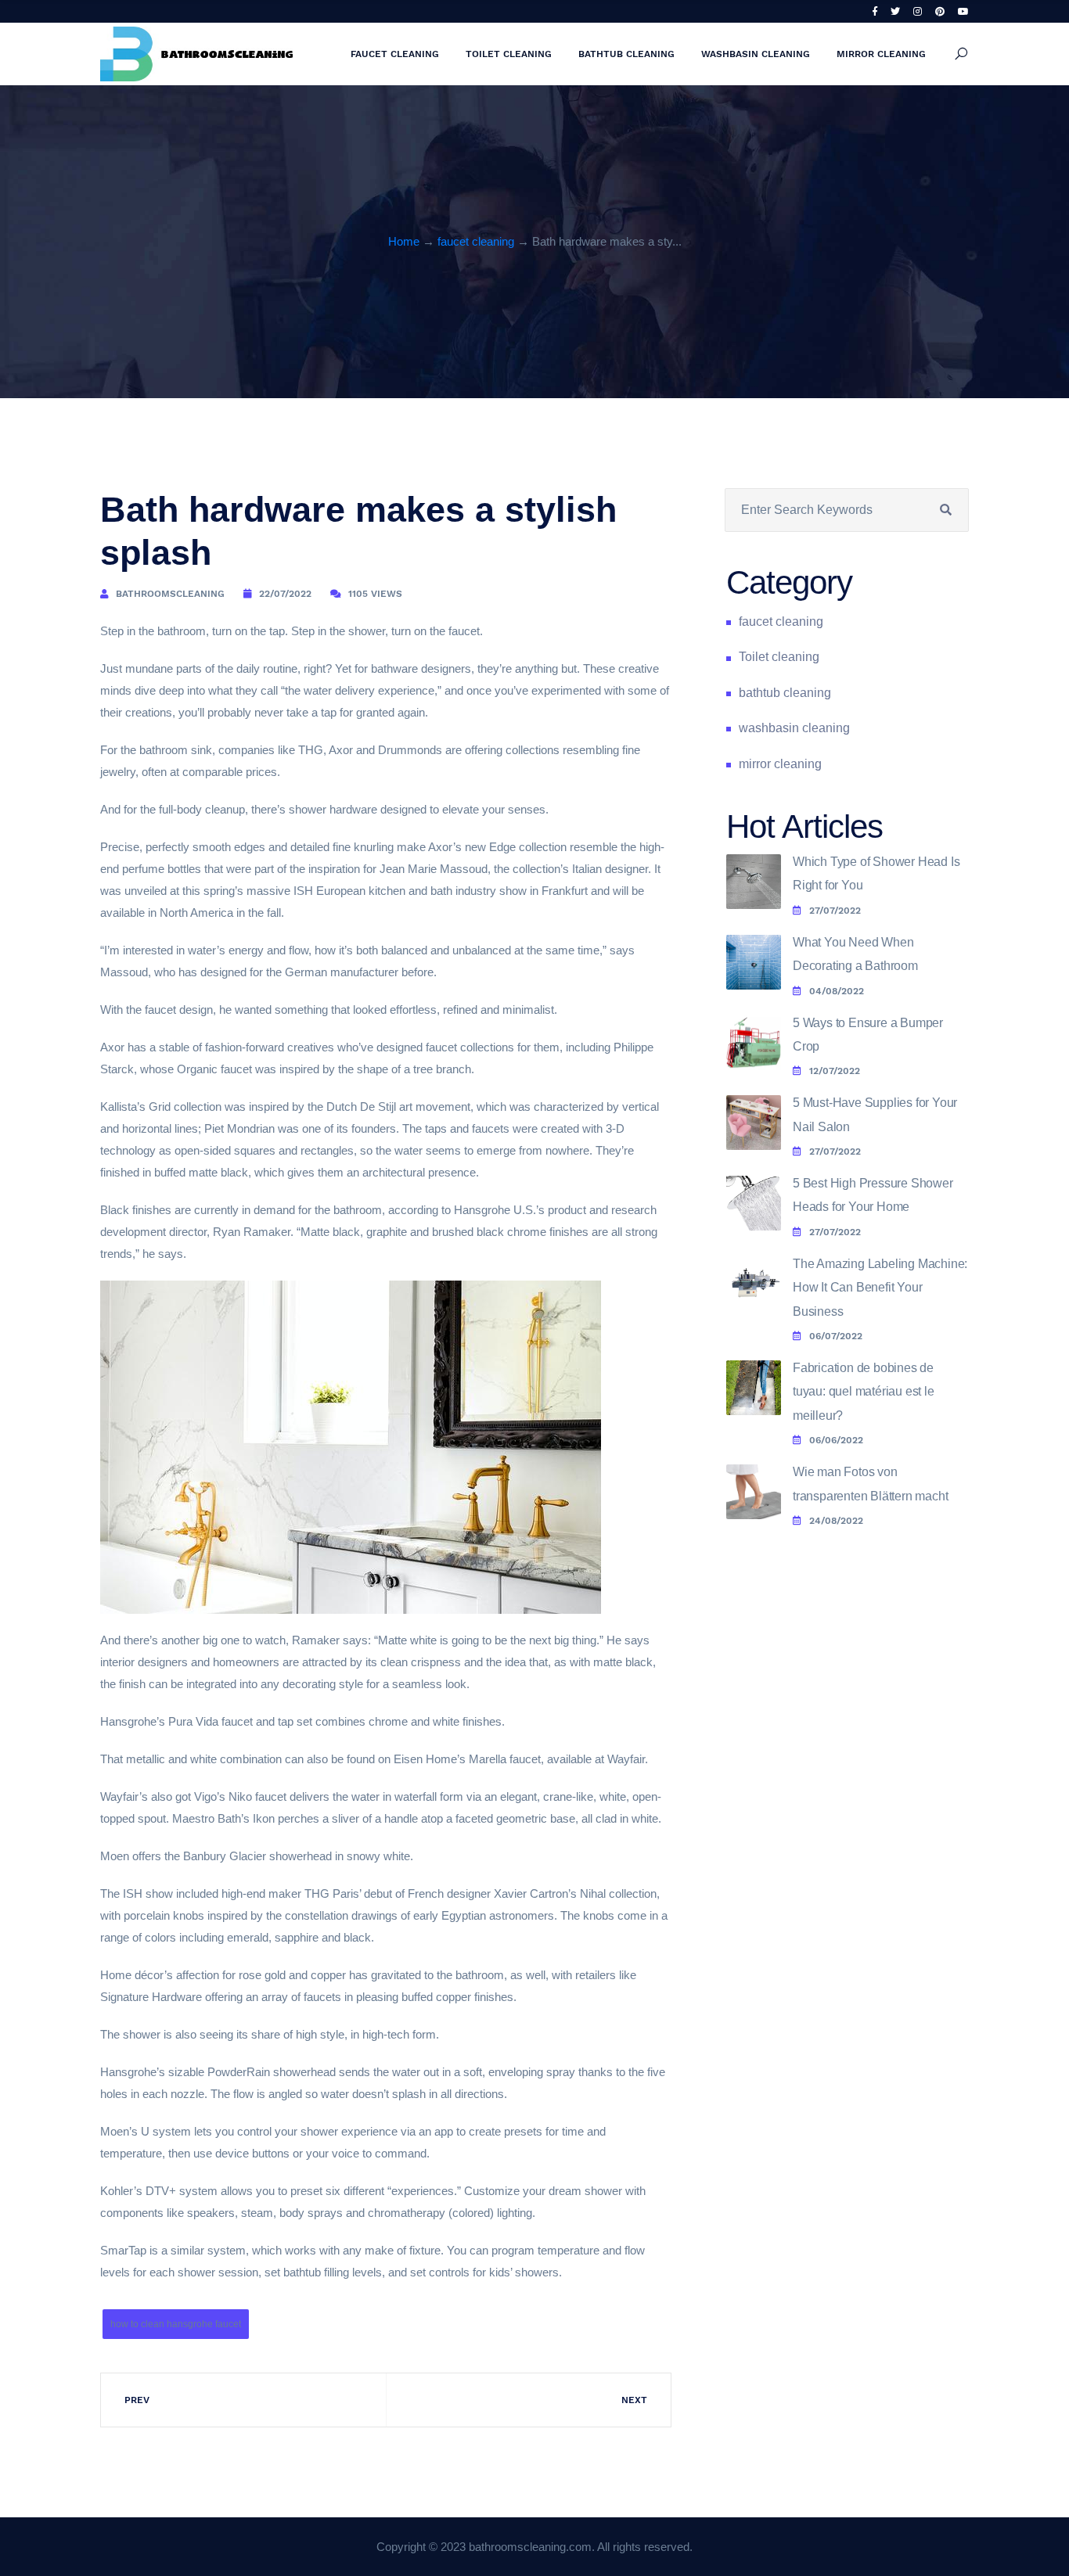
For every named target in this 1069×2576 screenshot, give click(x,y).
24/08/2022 (836, 1521)
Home (404, 241)
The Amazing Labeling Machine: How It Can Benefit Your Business (880, 1288)
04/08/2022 (837, 991)
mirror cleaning (881, 54)
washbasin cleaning (756, 54)
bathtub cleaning (626, 54)
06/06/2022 (836, 1440)
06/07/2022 (836, 1336)
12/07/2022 (835, 1071)
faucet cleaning (395, 54)
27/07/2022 (835, 911)
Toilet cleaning (509, 54)
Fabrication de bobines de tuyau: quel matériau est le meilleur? (864, 1392)
